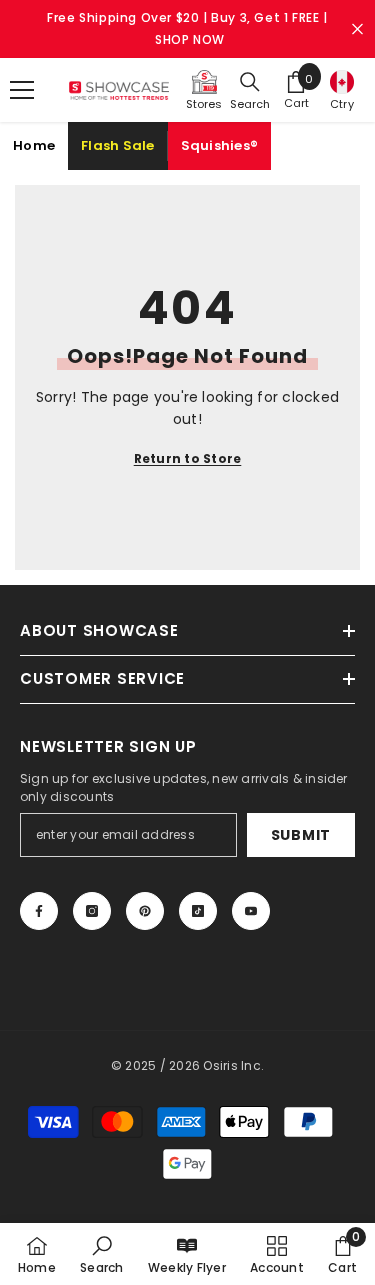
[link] (101, 1254)
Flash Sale (118, 145)
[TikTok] (198, 911)
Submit (301, 835)
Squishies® (220, 145)
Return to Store (188, 458)
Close (357, 29)
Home (34, 145)
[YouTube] (251, 911)
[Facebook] (39, 911)
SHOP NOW (190, 39)
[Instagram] (92, 911)
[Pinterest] (145, 911)
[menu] (22, 90)
